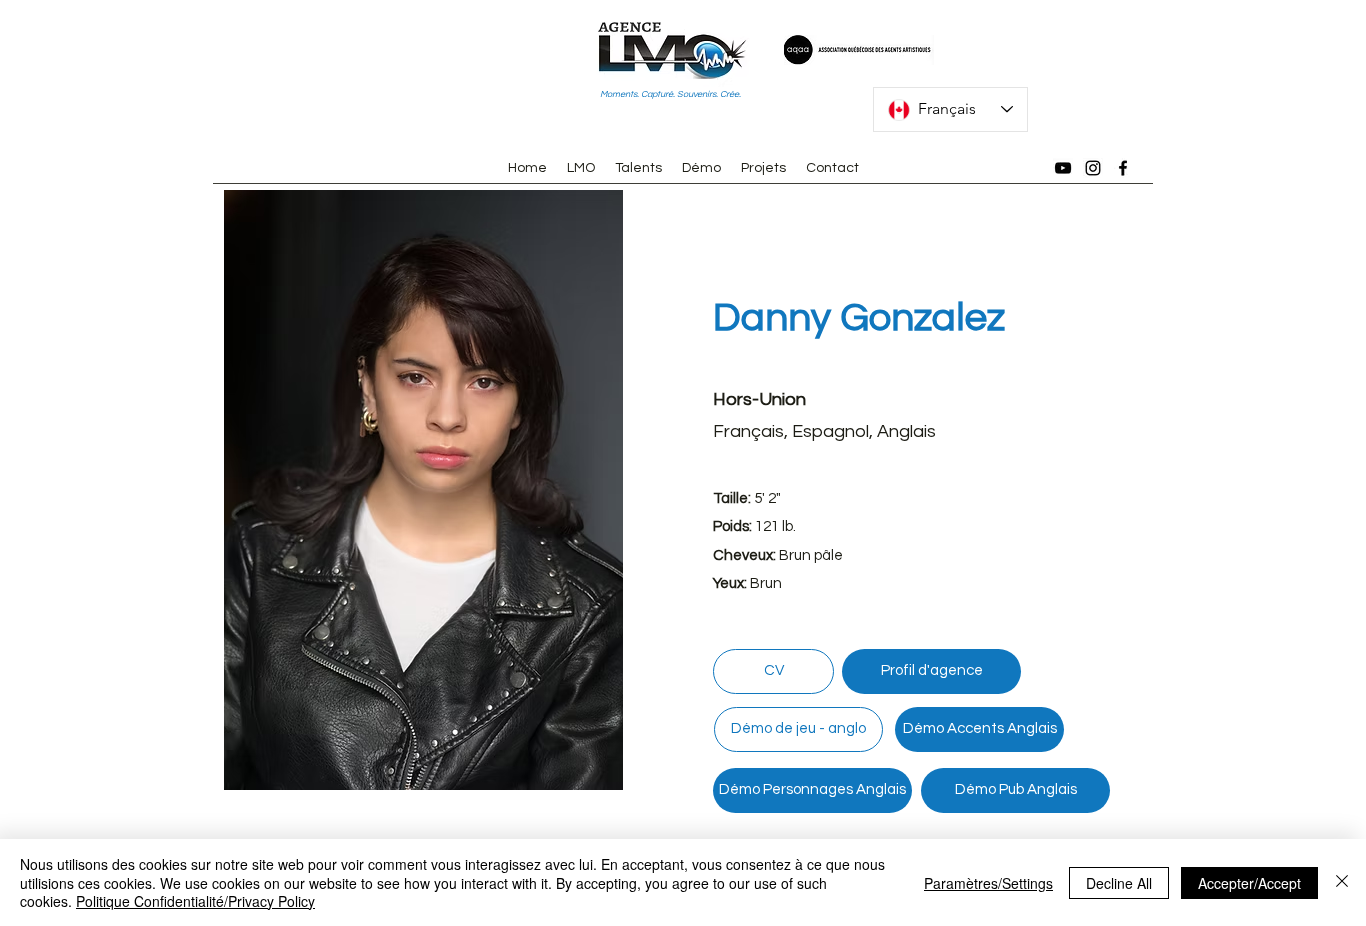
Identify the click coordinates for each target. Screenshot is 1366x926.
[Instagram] (1093, 168)
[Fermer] (1342, 882)
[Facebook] (1123, 168)
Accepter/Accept (1249, 883)
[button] (423, 490)
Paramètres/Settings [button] (988, 883)
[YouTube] (1063, 168)
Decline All (1119, 883)
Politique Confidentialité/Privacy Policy (195, 901)
